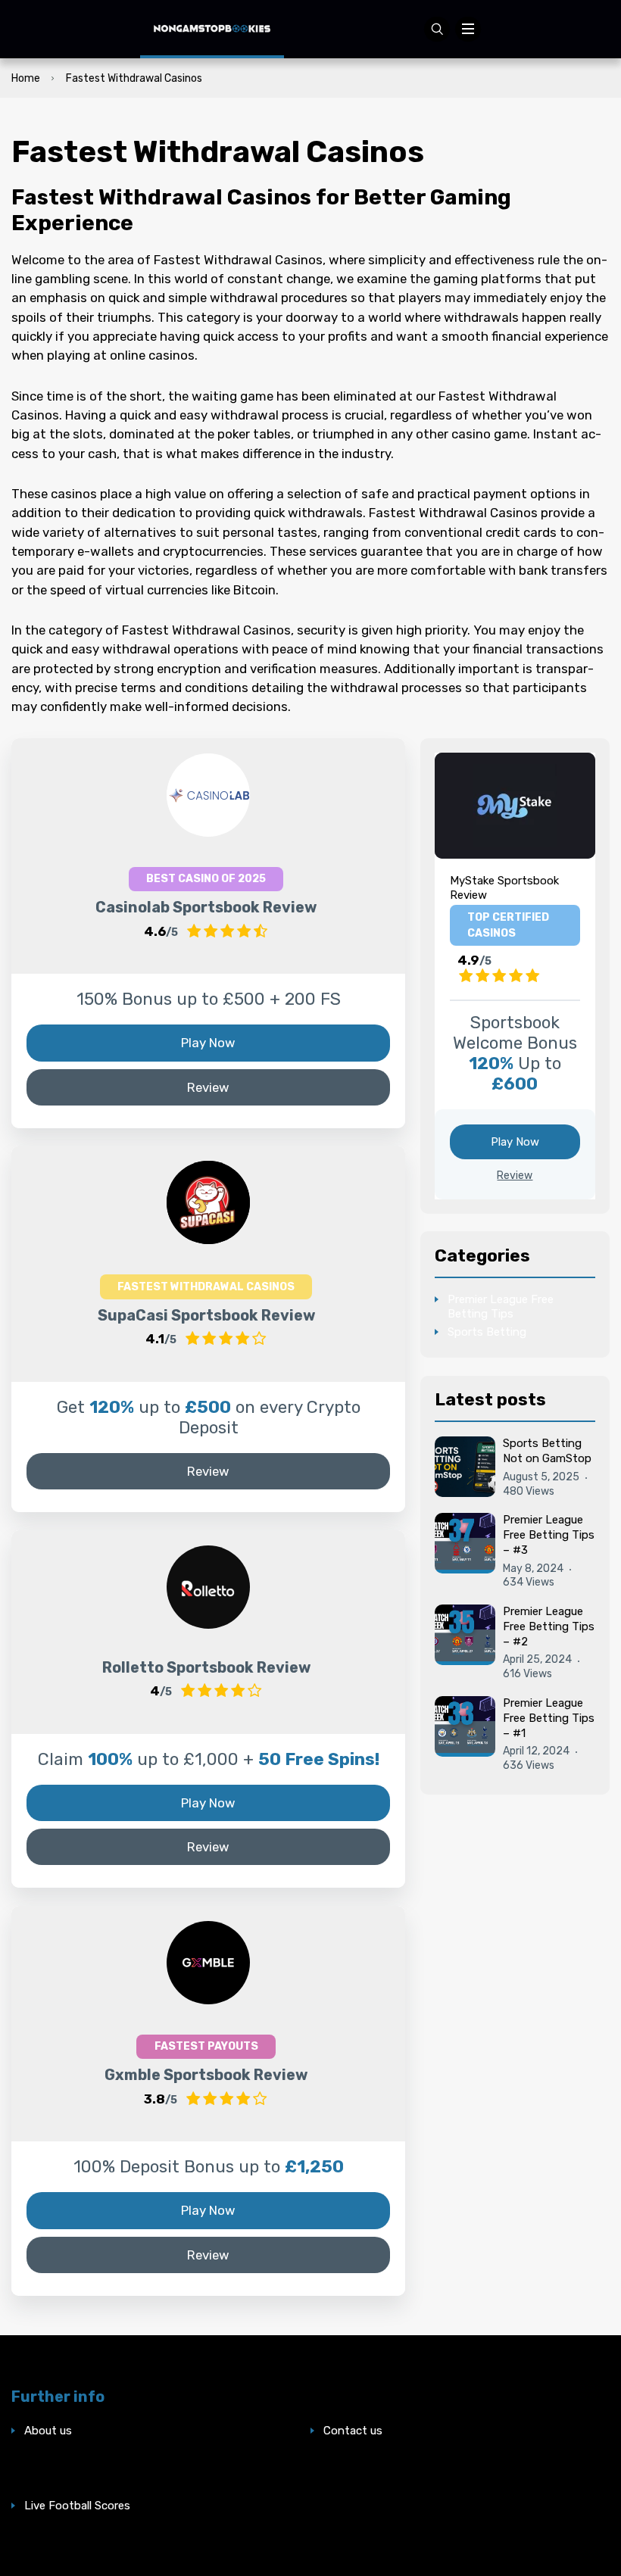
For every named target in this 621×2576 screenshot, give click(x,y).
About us (48, 2431)
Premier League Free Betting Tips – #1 (549, 1718)
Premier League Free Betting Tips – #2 (549, 1626)
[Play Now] (208, 795)
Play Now (208, 1043)
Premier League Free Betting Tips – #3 (549, 1535)
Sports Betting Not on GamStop (547, 1451)
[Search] (437, 30)
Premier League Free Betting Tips (501, 1307)
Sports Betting (487, 1332)
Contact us (353, 2431)
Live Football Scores (77, 2506)
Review (208, 1087)
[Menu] (468, 30)
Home (26, 78)
